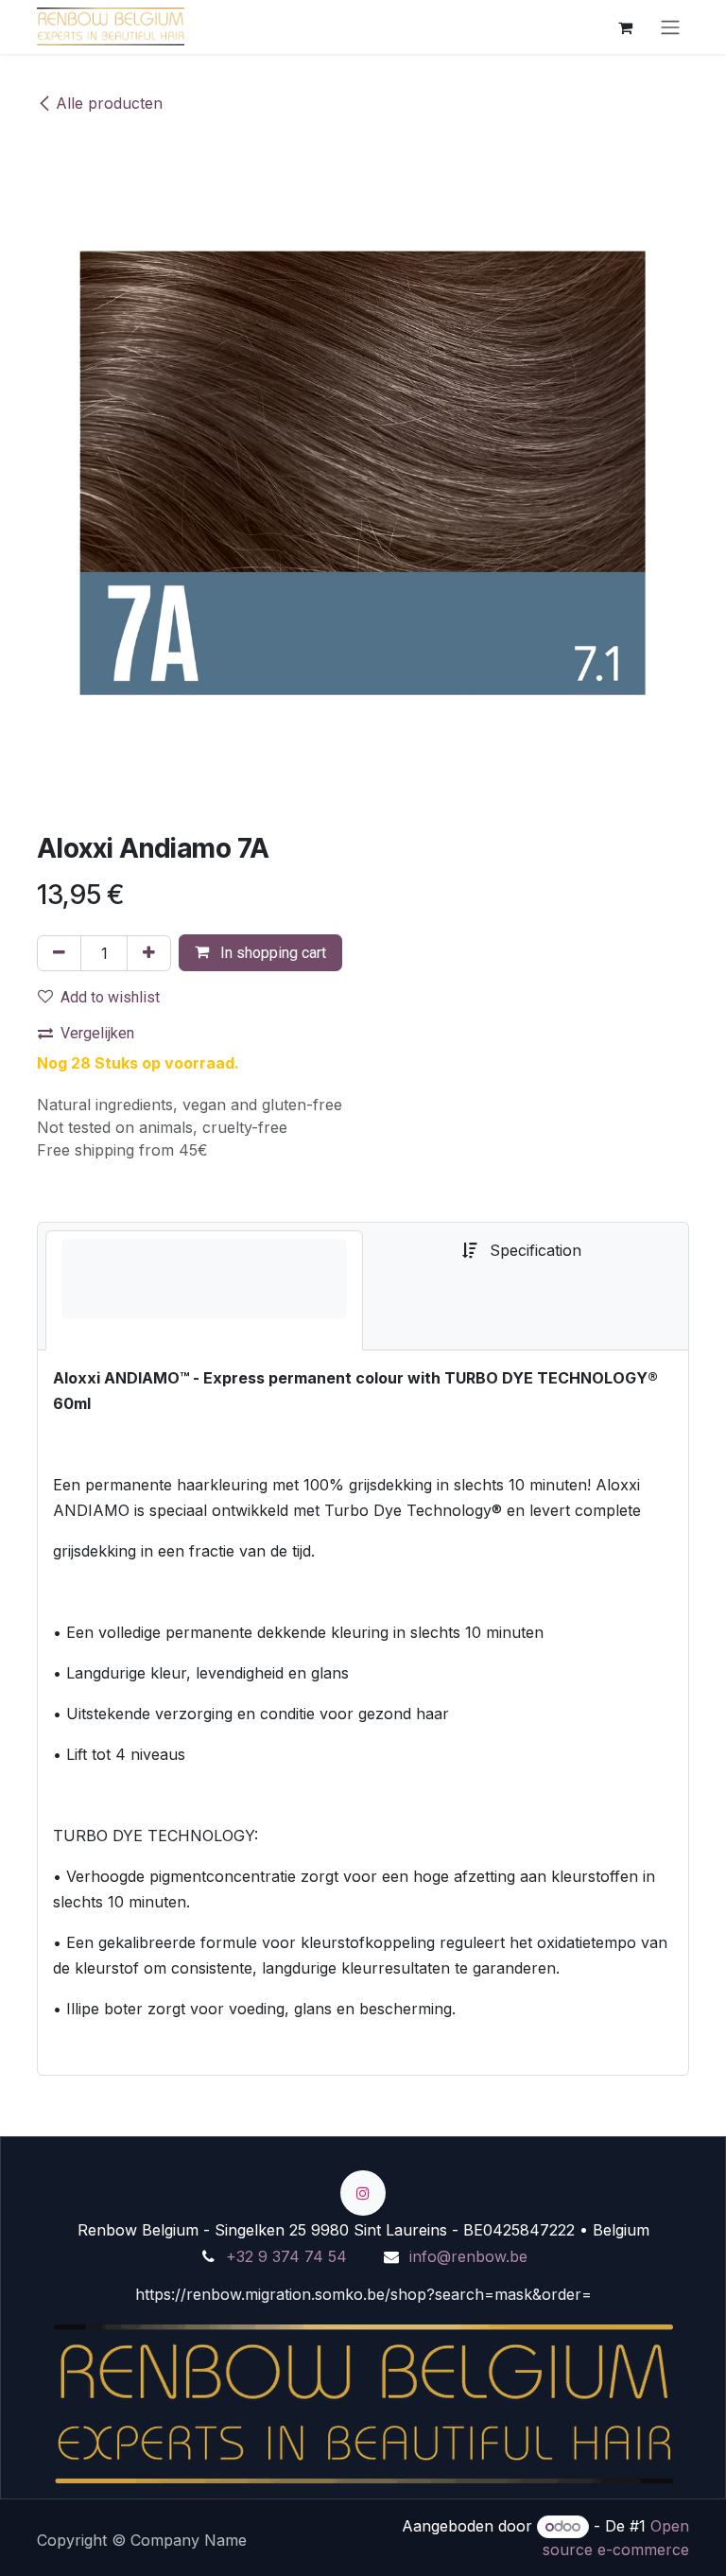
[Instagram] (363, 2193)
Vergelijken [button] (97, 1033)
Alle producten (109, 103)
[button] (260, 953)
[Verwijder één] (59, 953)
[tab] (204, 1290)
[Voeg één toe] (149, 953)
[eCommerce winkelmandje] (625, 26)
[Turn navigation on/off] (670, 27)
